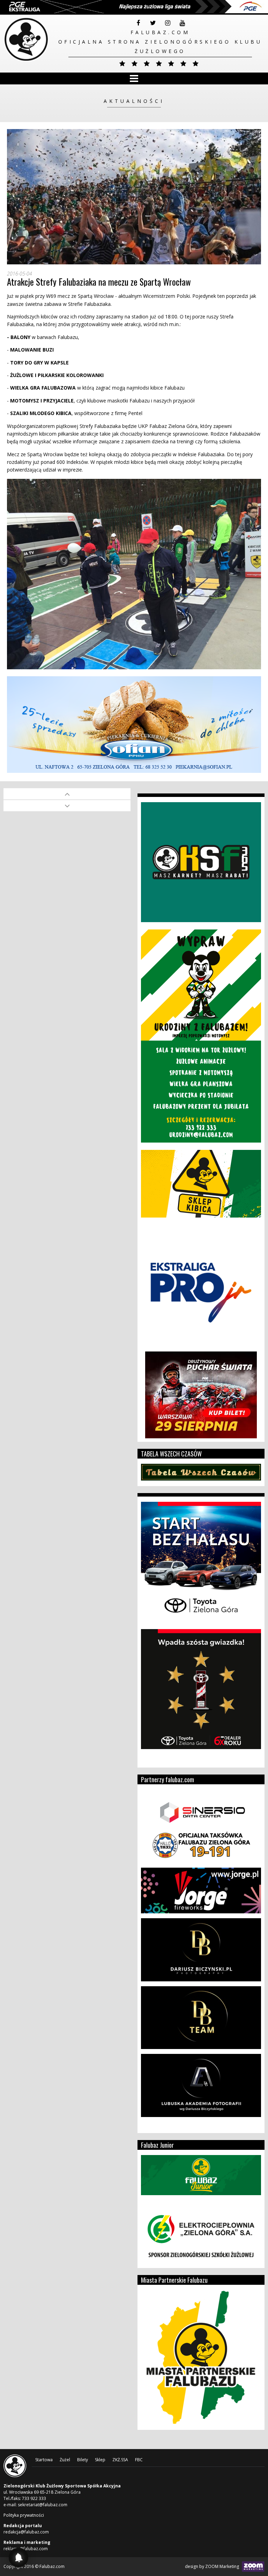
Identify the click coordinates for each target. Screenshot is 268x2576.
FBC (139, 2460)
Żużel (65, 2460)
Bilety (83, 2460)
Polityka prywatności (24, 2515)
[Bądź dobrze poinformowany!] (18, 2558)
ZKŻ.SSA (120, 2460)
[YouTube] (182, 23)
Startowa (44, 2460)
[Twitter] (153, 23)
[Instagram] (167, 23)
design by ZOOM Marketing (213, 2566)
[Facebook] (138, 23)
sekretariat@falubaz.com (43, 2505)
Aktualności (134, 101)
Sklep (100, 2460)
